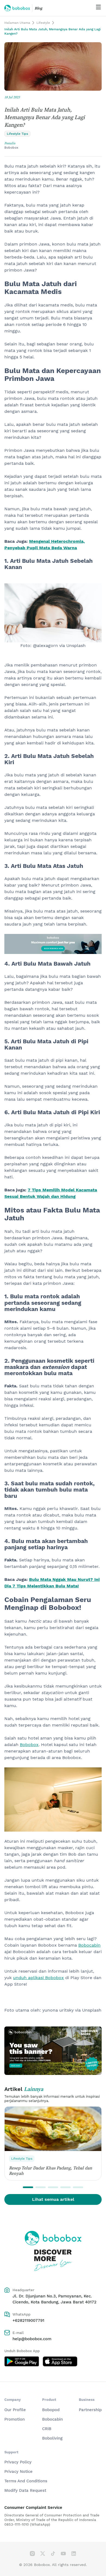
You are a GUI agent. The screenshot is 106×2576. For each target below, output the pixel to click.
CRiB (47, 2429)
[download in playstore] (22, 2361)
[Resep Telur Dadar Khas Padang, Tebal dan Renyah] (53, 2129)
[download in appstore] (60, 2361)
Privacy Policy (18, 2462)
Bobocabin (52, 2419)
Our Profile (15, 2410)
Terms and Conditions (26, 2481)
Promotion (15, 2419)
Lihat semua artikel (53, 2199)
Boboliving (52, 2438)
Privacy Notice (18, 2472)
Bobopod (51, 2410)
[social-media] (32, 2554)
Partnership (90, 2410)
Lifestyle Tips (22, 2159)
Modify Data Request (25, 2490)
